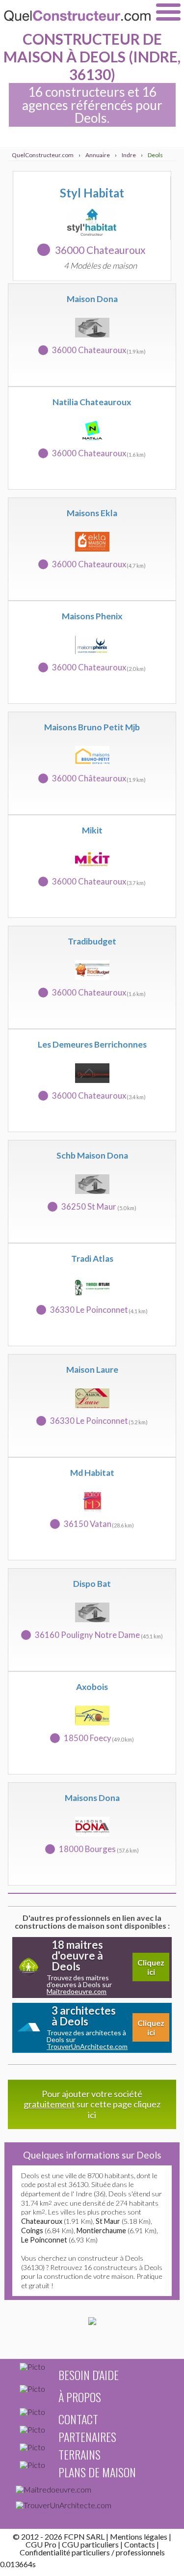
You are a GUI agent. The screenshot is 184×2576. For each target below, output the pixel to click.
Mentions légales (139, 2536)
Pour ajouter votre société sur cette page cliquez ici (92, 2104)
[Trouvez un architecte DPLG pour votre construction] (92, 2507)
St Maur (108, 2221)
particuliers (91, 2552)
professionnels (140, 2552)
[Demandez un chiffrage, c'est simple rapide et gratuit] (92, 2322)
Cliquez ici (151, 1967)
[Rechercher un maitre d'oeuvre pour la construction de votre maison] (92, 2492)
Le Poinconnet (44, 2240)
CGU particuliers (90, 2544)
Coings (32, 2230)
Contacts (140, 2544)
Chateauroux (42, 2221)
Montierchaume (101, 2230)
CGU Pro (41, 2544)
